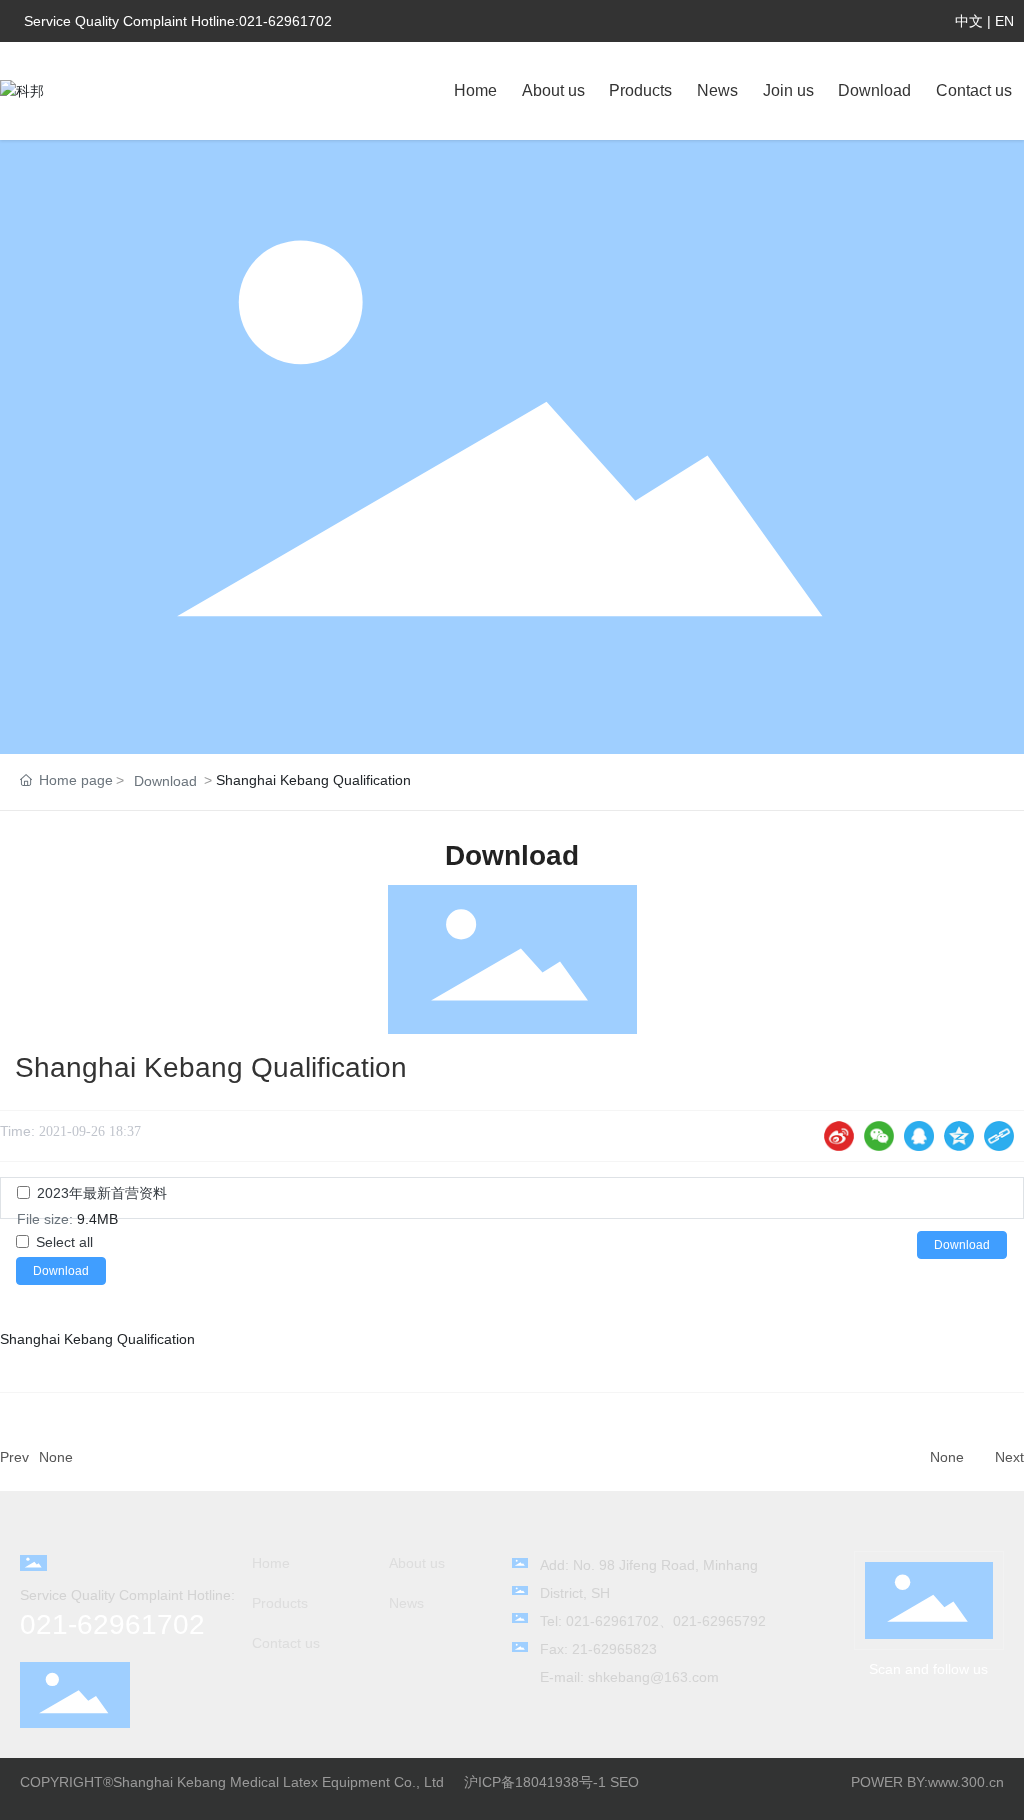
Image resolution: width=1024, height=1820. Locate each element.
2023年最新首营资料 (102, 1193)
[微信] (879, 1136)
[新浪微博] (839, 1136)
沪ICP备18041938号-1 (535, 1782)
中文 (969, 21)
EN (1004, 21)
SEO (624, 1782)
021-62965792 (719, 1621)
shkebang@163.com (653, 1677)
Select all (64, 1242)
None (56, 1457)
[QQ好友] (919, 1136)
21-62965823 (614, 1649)
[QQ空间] (959, 1136)
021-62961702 (285, 21)
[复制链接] (999, 1136)
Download (165, 781)
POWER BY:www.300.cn (927, 1782)
